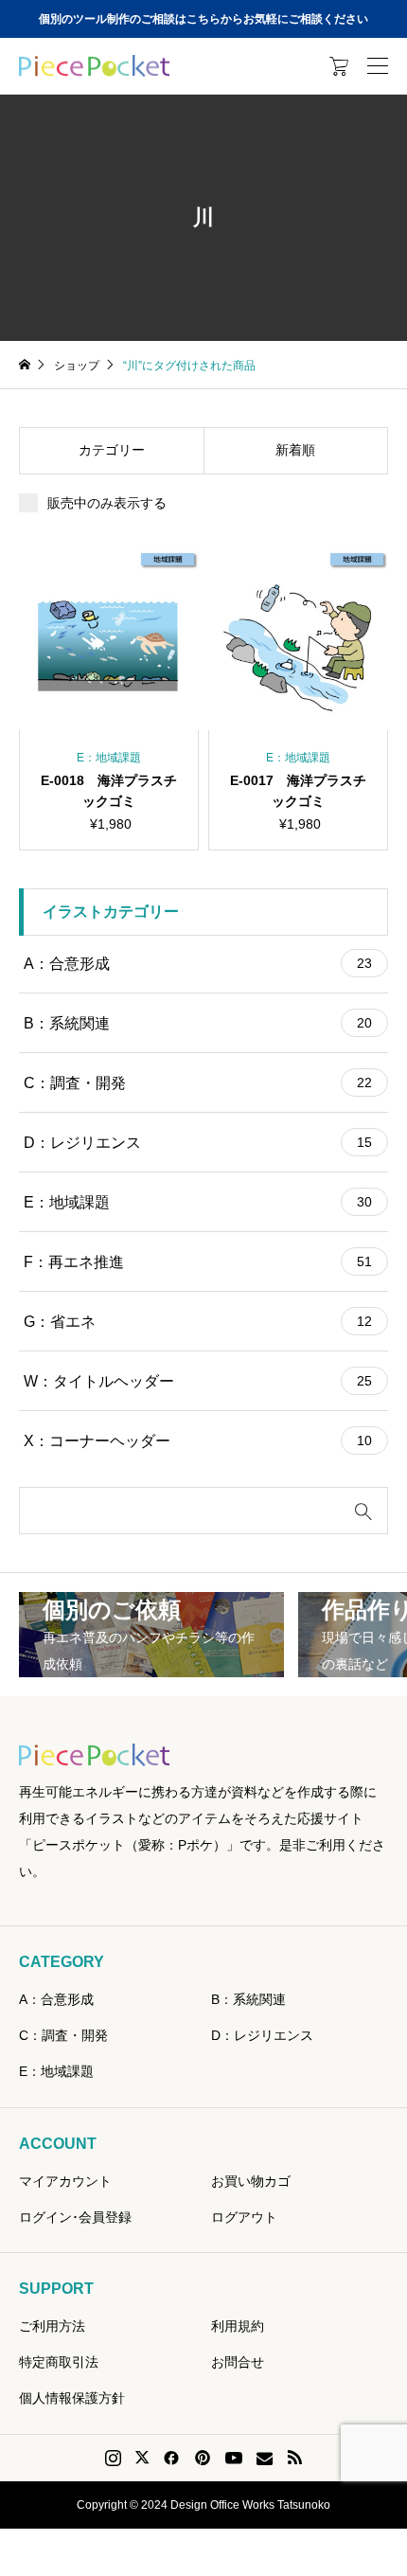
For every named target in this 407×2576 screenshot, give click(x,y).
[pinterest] (203, 2458)
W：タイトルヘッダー (198, 1381)
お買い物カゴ (251, 2181)
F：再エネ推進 (198, 1262)
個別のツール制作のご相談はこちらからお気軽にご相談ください (203, 19)
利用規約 (238, 2326)
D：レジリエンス (198, 1143)
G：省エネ (198, 1322)
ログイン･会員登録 (75, 2217)
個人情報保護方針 (72, 2398)
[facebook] (171, 2458)
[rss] (294, 2458)
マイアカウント (65, 2181)
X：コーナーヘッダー (198, 1441)
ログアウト (244, 2217)
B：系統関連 (198, 1023)
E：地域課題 (198, 1202)
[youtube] (234, 2458)
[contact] (265, 2458)
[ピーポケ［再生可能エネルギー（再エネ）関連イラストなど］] (94, 66)
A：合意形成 (198, 964)
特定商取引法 (59, 2362)
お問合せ (238, 2362)
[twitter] (142, 2458)
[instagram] (113, 2458)
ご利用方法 (52, 2326)
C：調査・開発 (198, 1083)
